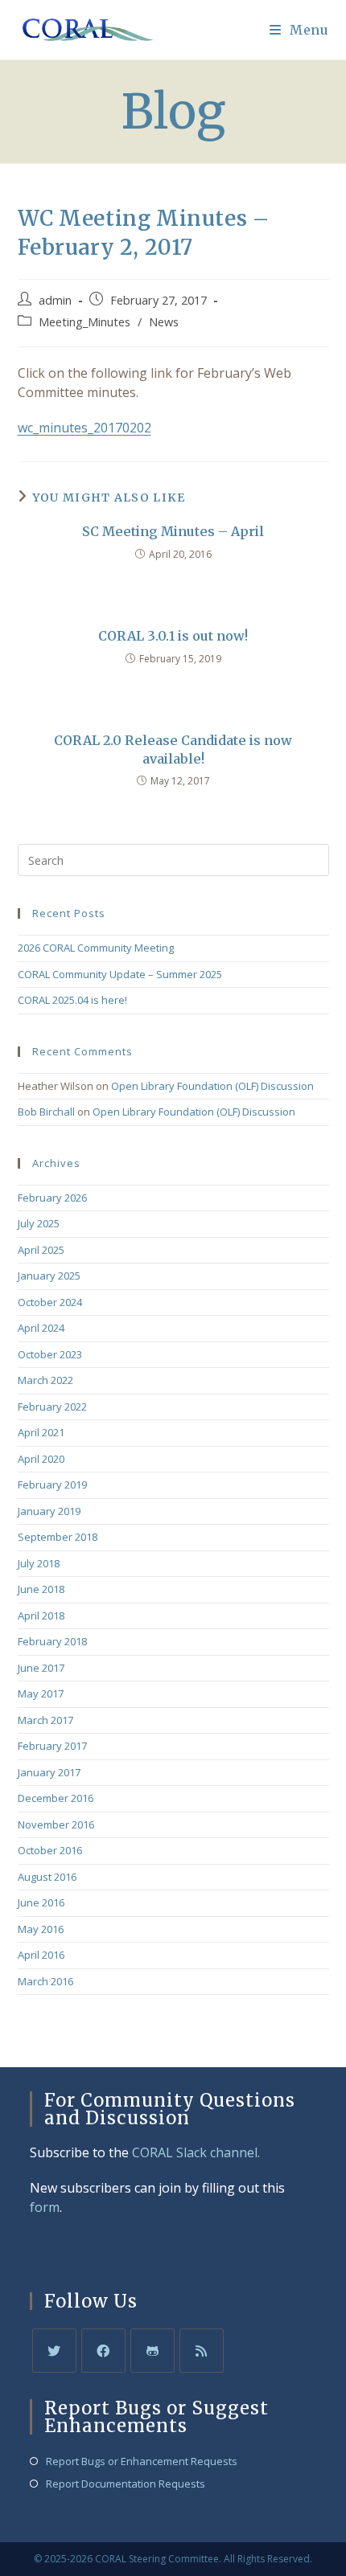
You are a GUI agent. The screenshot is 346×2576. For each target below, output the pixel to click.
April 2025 (41, 1250)
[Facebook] (103, 2351)
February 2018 (52, 1641)
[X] (54, 2351)
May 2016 (41, 1929)
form (45, 2207)
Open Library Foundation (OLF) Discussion (212, 1086)
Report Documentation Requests (126, 2484)
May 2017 (41, 1693)
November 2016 (56, 1824)
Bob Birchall (46, 1112)
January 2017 (49, 1772)
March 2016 (45, 1981)
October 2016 (50, 1850)
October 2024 (50, 1302)
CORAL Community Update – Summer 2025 (120, 974)
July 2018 (39, 1563)
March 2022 (45, 1380)
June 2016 (41, 1902)
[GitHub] (152, 2351)
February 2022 (52, 1407)
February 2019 (52, 1485)
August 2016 (47, 1877)
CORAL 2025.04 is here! (72, 1000)
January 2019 (49, 1511)
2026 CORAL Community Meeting (96, 948)
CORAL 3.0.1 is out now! (173, 636)
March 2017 (45, 1720)
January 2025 (49, 1276)
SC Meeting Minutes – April (173, 531)
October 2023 (50, 1354)
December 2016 (56, 1798)
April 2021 (41, 1432)
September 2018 (58, 1537)
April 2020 (41, 1459)
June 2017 (41, 1668)
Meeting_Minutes (84, 322)
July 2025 (39, 1223)
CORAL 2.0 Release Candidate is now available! (173, 749)
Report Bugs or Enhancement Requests (142, 2461)
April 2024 (41, 1328)
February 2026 (52, 1198)
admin (55, 300)
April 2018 (41, 1616)
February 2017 (52, 1746)
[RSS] (202, 2351)
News (164, 322)
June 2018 (41, 1589)
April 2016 (41, 1955)
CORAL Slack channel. (196, 2152)
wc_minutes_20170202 (84, 428)
